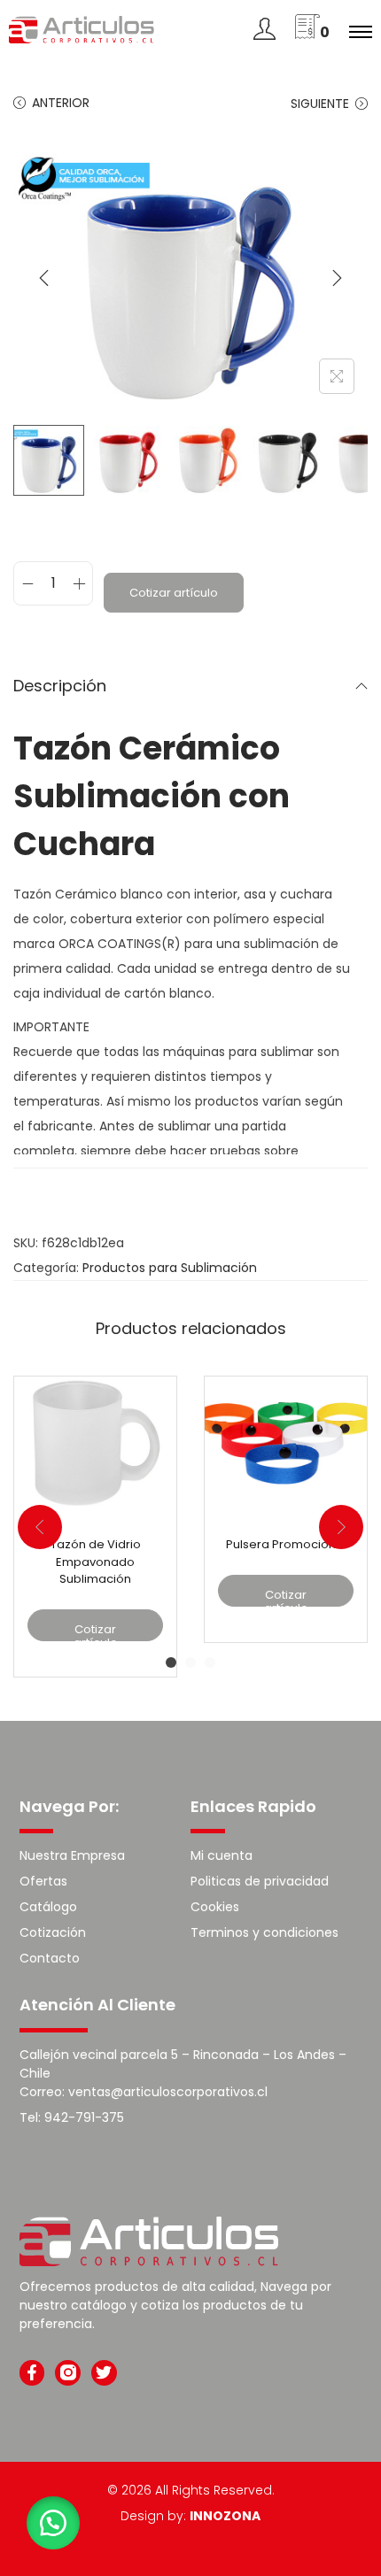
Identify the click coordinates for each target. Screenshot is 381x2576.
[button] (53, 2523)
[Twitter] (104, 2373)
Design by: (190, 2516)
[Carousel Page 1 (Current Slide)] (171, 1662)
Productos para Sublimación (170, 1268)
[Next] (337, 278)
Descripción (60, 686)
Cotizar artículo (174, 593)
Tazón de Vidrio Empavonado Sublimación (96, 1562)
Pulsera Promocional (286, 1544)
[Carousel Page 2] (190, 1662)
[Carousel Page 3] (210, 1662)
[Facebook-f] (32, 2373)
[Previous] (44, 278)
